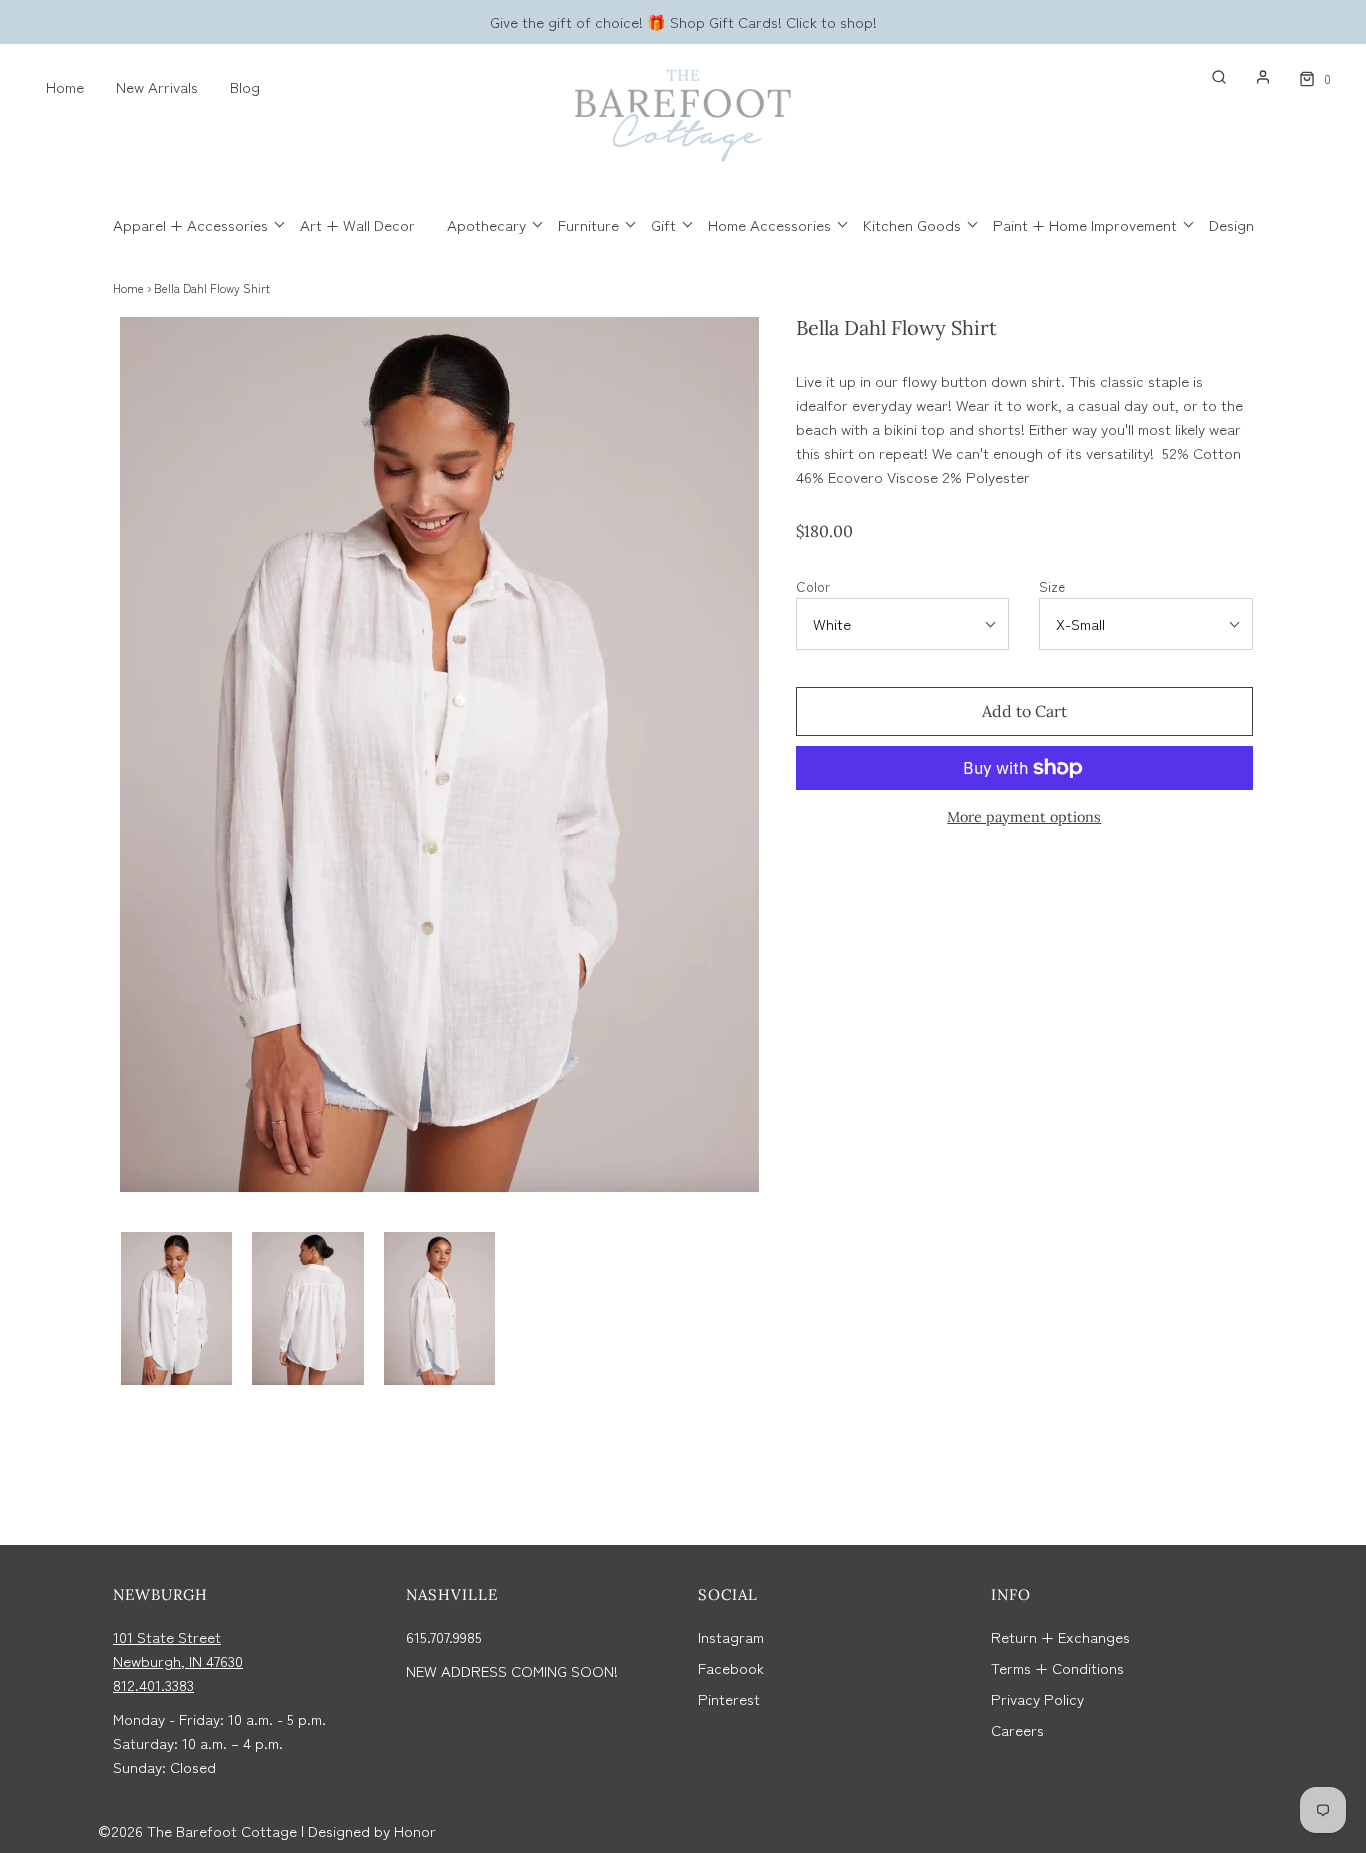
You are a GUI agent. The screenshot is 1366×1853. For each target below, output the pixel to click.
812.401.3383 (153, 1684)
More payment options (1024, 817)
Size (1052, 586)
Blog (245, 86)
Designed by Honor (372, 1830)
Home (65, 86)
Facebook (731, 1667)
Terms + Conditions (1057, 1667)
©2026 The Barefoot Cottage (197, 1830)
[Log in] (1253, 77)
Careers (1017, 1729)
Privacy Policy (1037, 1698)
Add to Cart (1024, 711)
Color (813, 586)
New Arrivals (157, 86)
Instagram (731, 1636)
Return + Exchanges (1060, 1636)
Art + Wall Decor (357, 224)
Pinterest (729, 1698)
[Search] (1209, 77)
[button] (176, 1308)
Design (1231, 224)
